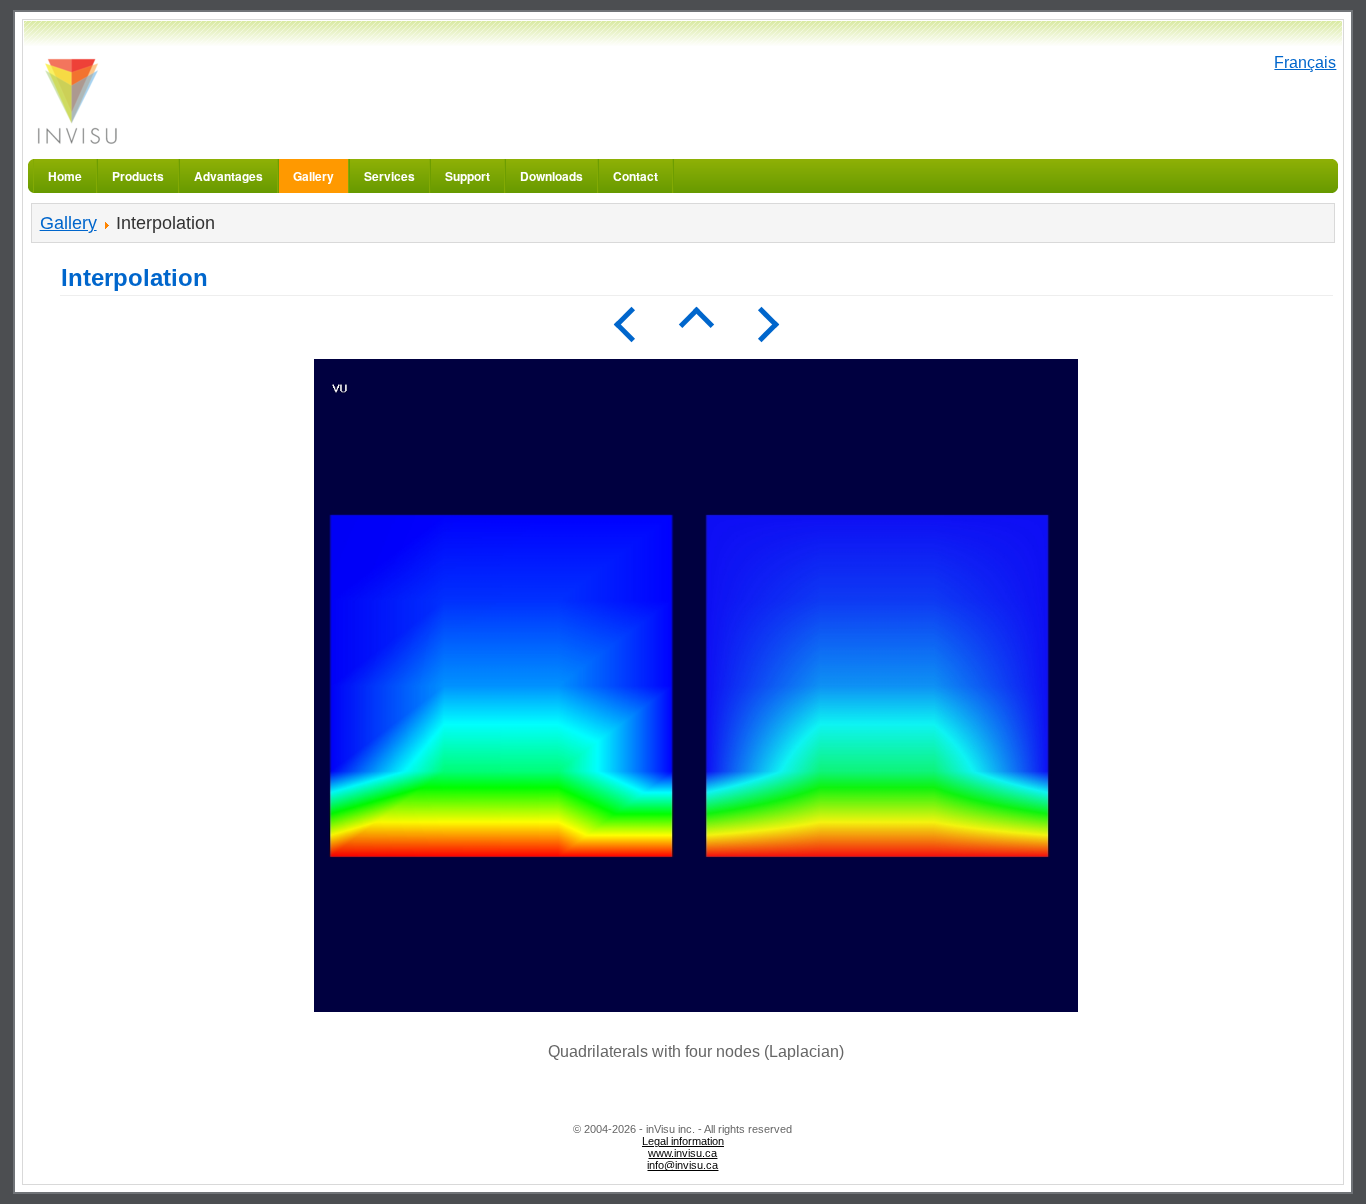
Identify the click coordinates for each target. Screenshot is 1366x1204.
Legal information (683, 1141)
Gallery (68, 223)
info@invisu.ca (682, 1165)
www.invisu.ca (682, 1153)
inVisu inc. (76, 100)
